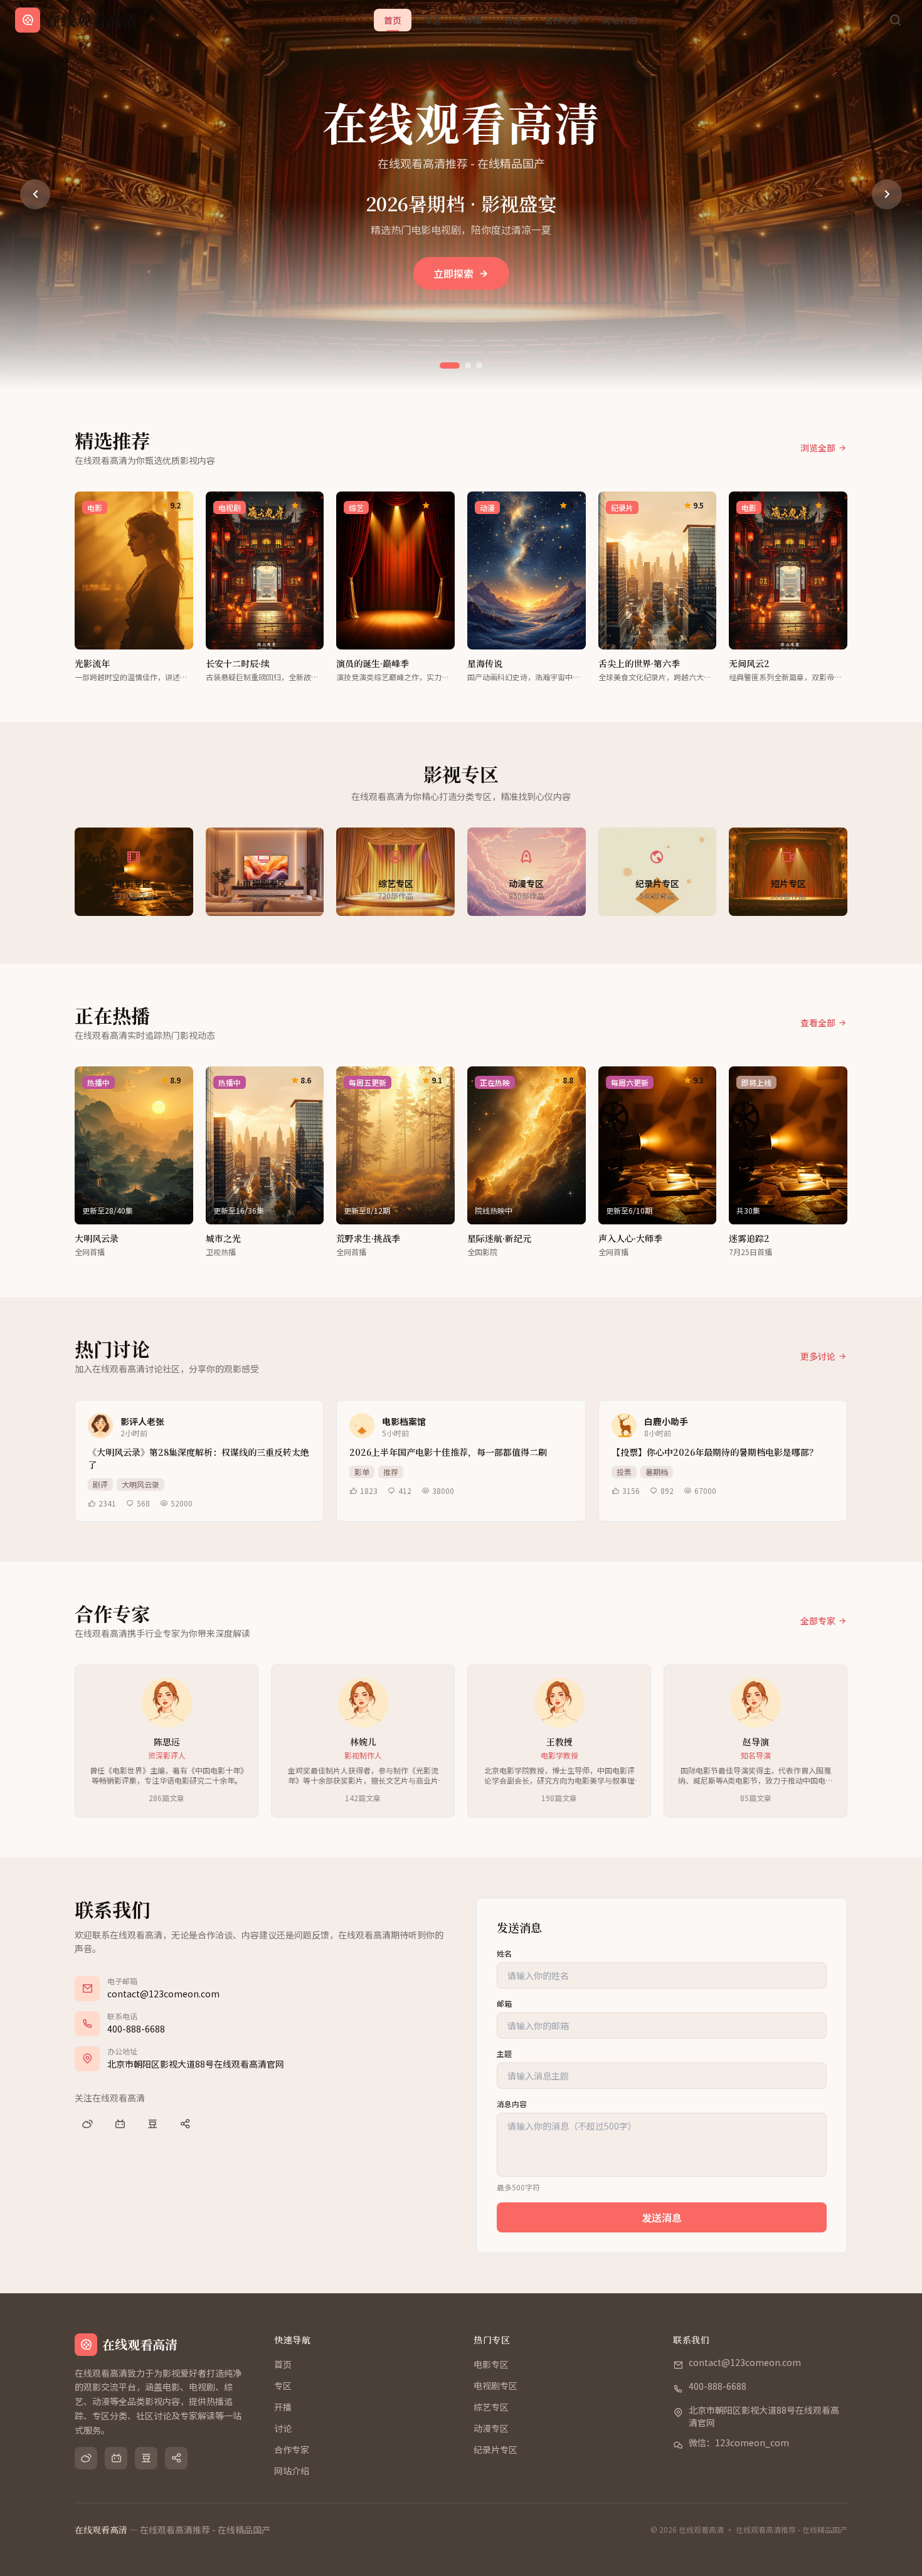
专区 (433, 20)
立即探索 (453, 273)
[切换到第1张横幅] (450, 365)
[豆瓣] (152, 2124)
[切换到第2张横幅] (468, 365)
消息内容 (512, 2104)
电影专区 (491, 2364)
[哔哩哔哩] (120, 2124)
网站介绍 (620, 20)
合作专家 (562, 20)
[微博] (87, 2124)
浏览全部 (818, 448)
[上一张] (35, 194)
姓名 (504, 1953)
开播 (473, 20)
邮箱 (504, 2004)
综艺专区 (491, 2407)
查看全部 (818, 1023)
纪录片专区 (495, 2449)
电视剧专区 (495, 2385)
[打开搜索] (895, 20)
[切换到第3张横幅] (479, 365)
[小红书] (185, 2124)
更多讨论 (818, 1356)
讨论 (513, 20)
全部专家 (818, 1621)
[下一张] (887, 194)
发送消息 (662, 2217)
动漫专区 (491, 2428)
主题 (504, 2054)
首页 (393, 20)
